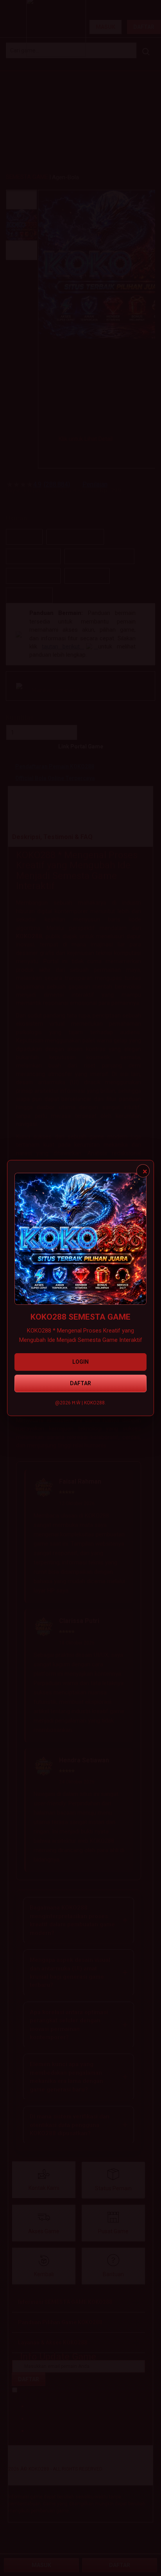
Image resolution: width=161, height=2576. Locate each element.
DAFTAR (80, 1383)
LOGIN (80, 1362)
